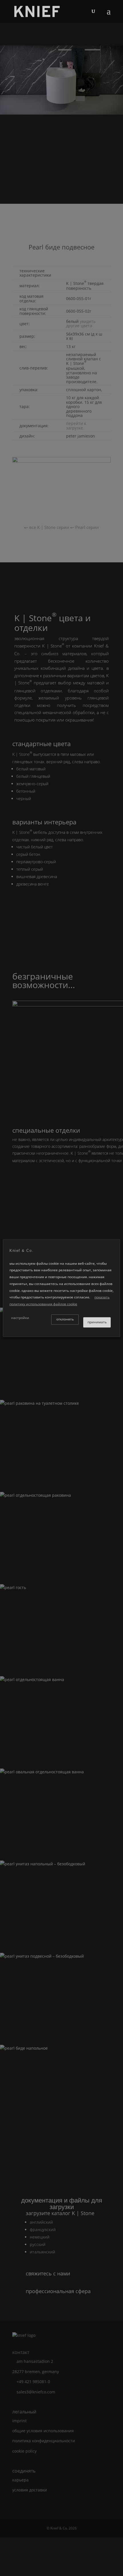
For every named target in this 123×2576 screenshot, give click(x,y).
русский (38, 2244)
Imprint (19, 2421)
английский (41, 2222)
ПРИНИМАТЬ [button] (97, 1322)
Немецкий (40, 2237)
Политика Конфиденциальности (44, 2441)
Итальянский (42, 2252)
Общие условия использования (43, 2431)
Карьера (20, 2480)
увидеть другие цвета (81, 323)
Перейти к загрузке (76, 425)
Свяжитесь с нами (48, 2273)
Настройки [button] (20, 1318)
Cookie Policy (24, 2451)
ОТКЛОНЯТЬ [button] (65, 1319)
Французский (43, 2230)
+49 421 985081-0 (33, 2382)
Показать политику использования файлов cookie (59, 1301)
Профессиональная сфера (58, 2291)
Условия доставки (30, 2490)
